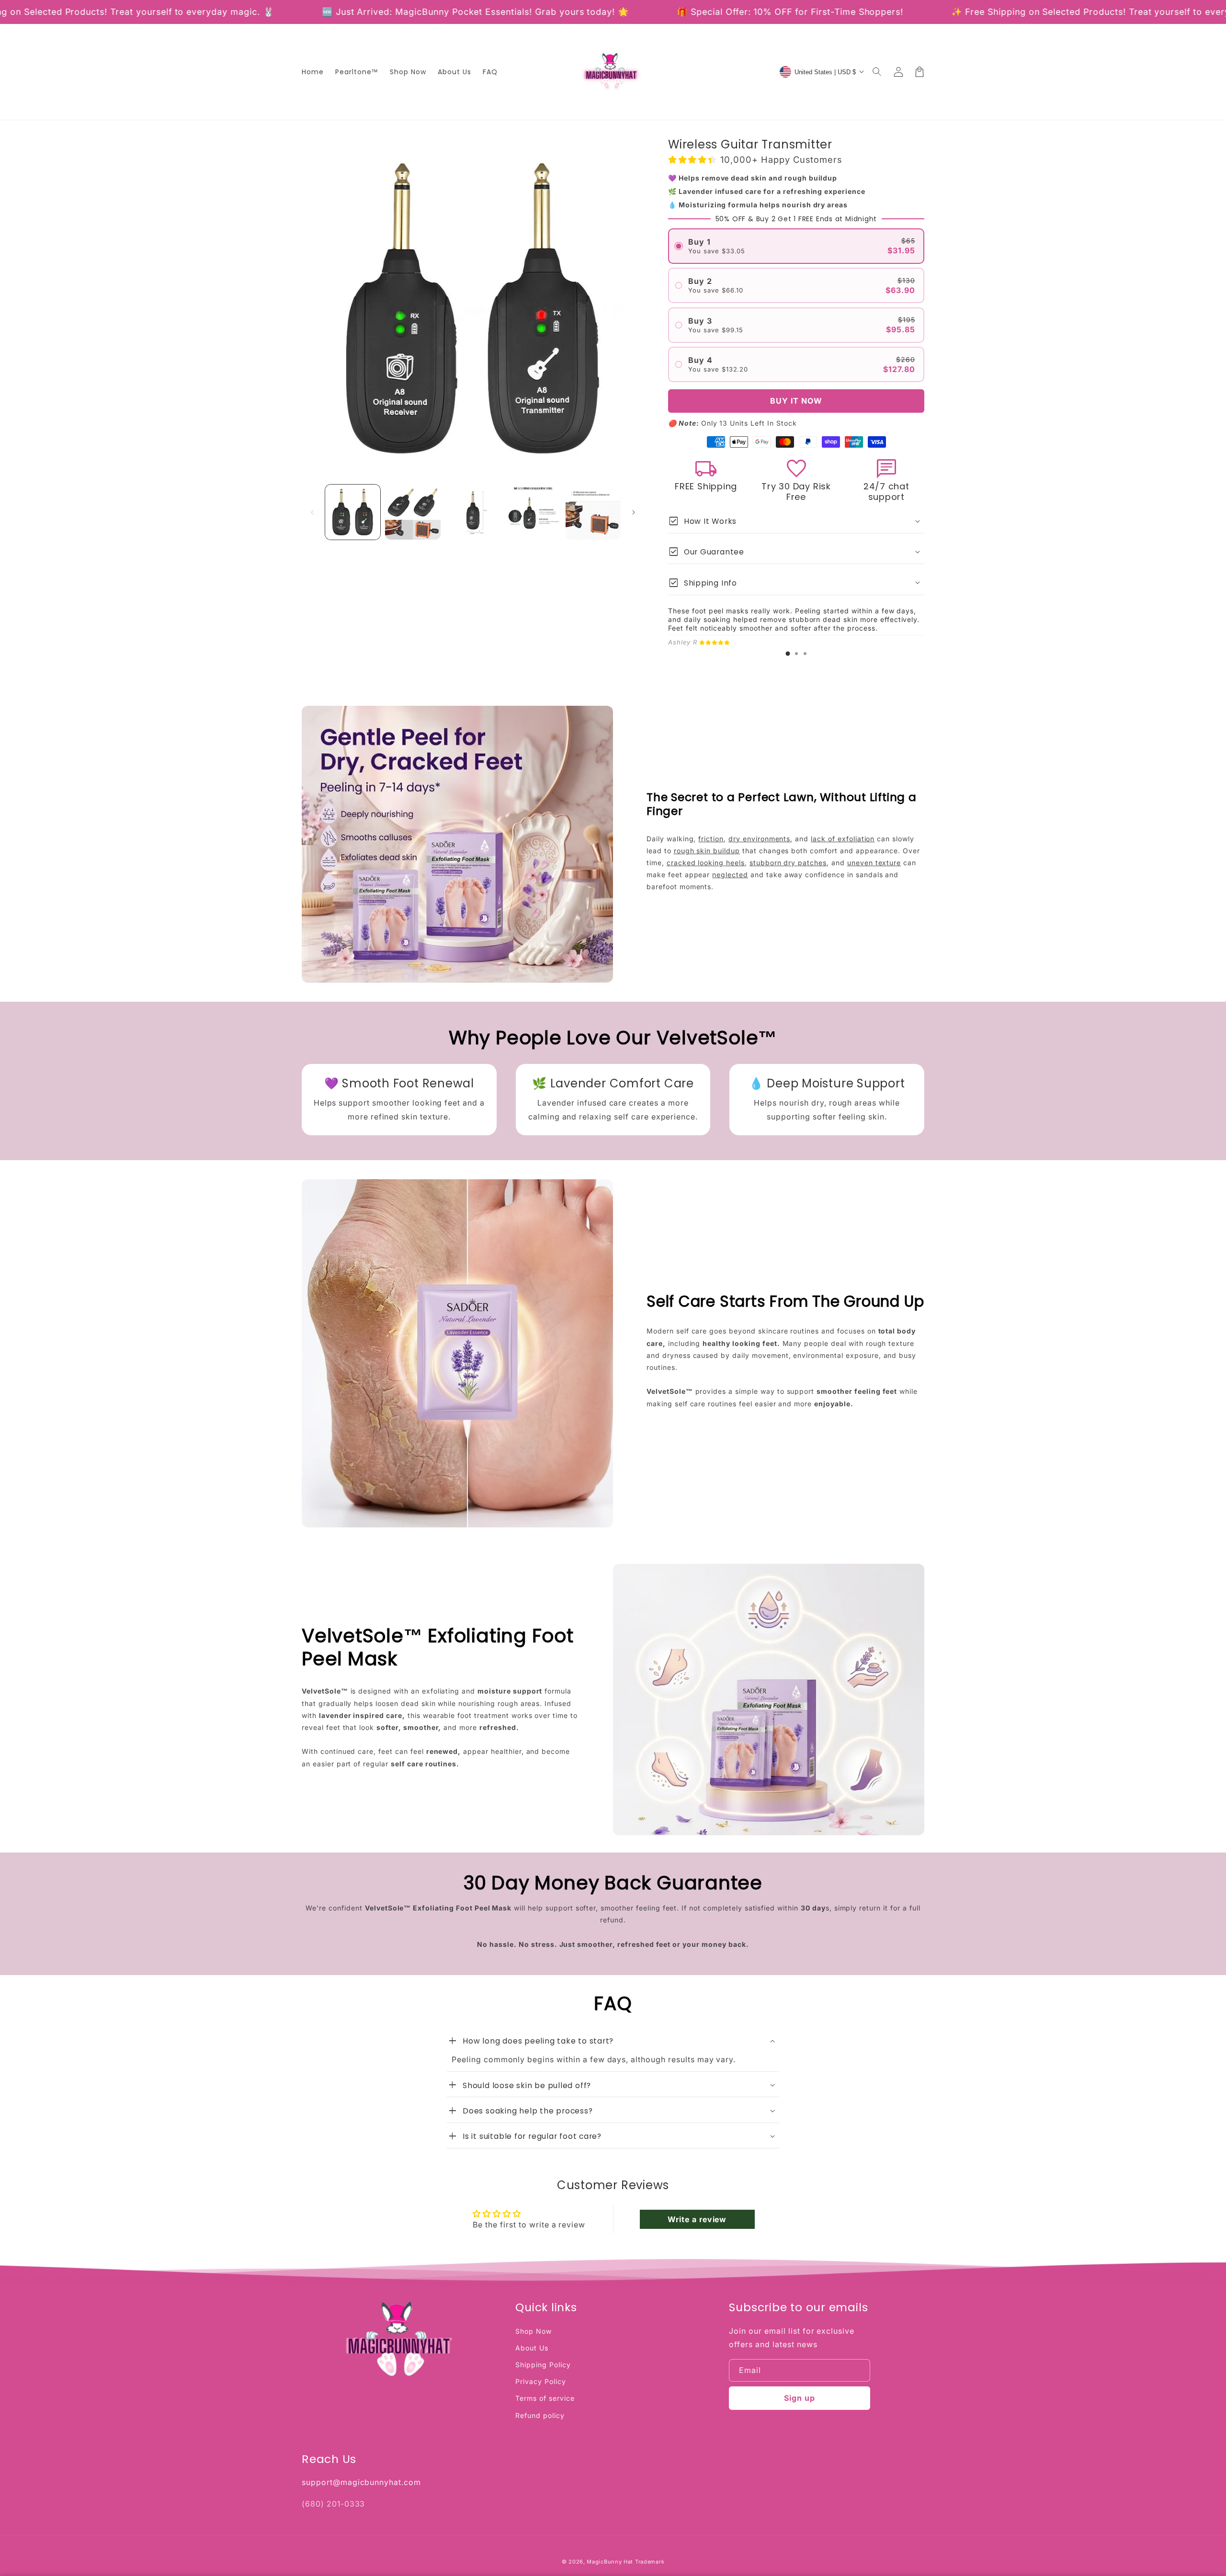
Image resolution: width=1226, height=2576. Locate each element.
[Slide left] (312, 512)
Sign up (800, 2398)
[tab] (788, 654)
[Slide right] (634, 512)
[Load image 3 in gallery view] (473, 512)
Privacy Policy (540, 2381)
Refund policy (540, 2415)
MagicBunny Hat (610, 2562)
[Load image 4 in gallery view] (533, 512)
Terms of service (545, 2398)
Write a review (697, 2219)
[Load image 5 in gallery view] (593, 512)
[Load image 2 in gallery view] (413, 512)
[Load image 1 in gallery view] (353, 512)
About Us (532, 2348)
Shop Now (534, 2331)
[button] (877, 72)
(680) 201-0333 (333, 2504)
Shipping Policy (543, 2365)
